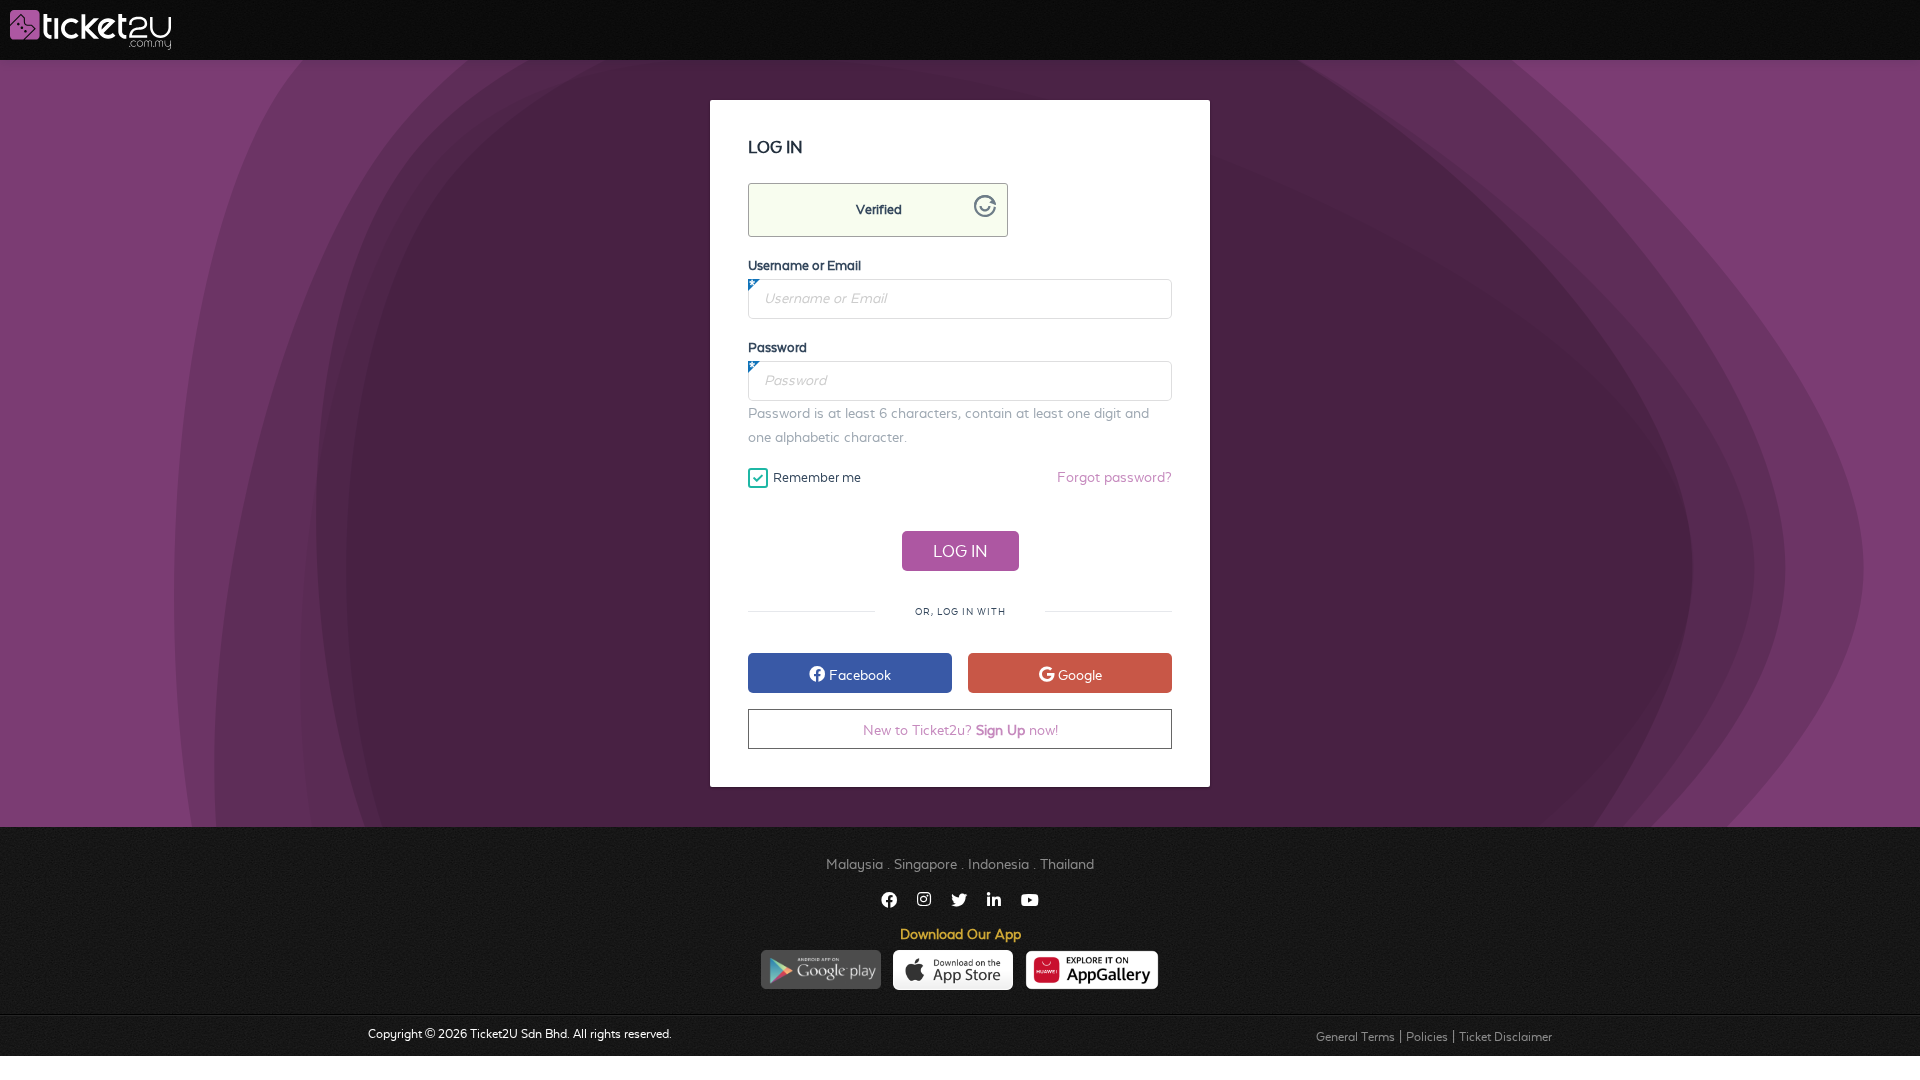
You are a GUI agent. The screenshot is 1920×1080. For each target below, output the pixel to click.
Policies (1427, 1037)
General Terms (1355, 1037)
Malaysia (854, 864)
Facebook (858, 675)
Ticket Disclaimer (1505, 1037)
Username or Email (804, 265)
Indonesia (998, 864)
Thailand (1067, 864)
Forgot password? (1114, 477)
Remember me (817, 477)
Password (777, 347)
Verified (879, 209)
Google (1078, 675)
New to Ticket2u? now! (960, 730)
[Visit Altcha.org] (985, 212)
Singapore (925, 864)
